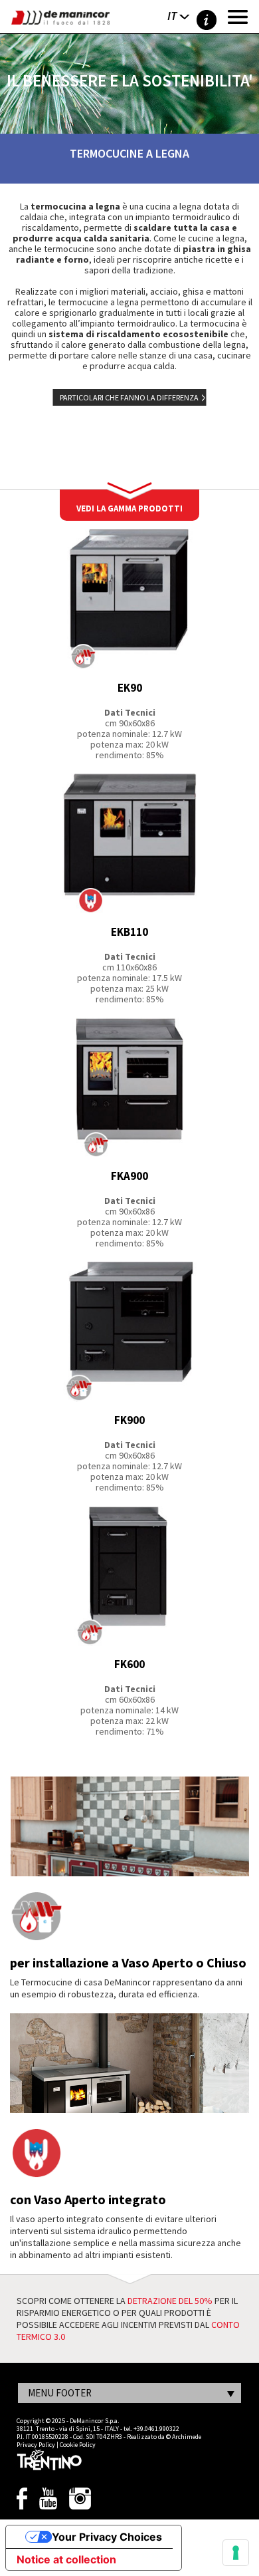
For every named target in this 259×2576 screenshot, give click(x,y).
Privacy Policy (36, 2445)
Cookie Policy (78, 2445)
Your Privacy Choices (107, 2537)
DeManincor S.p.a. (94, 2421)
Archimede (187, 2437)
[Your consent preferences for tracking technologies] (236, 2553)
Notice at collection (66, 2559)
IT (172, 16)
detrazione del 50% (170, 2301)
